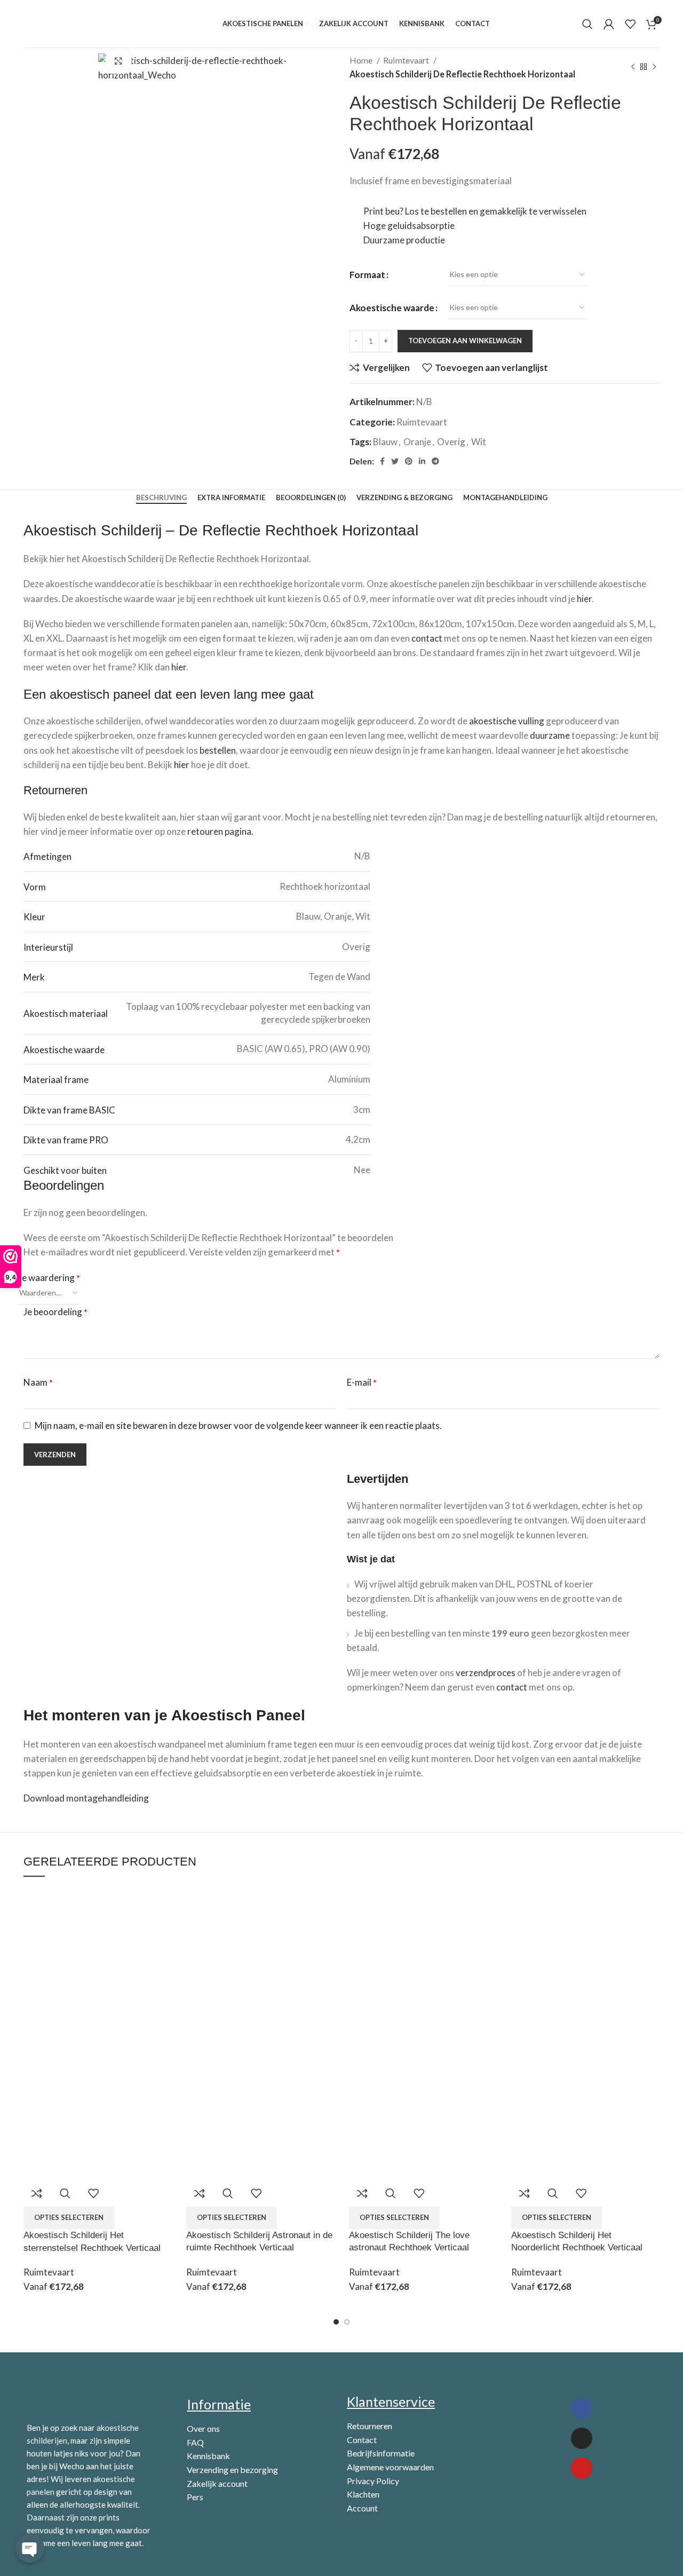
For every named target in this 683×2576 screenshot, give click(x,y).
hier (584, 599)
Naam (38, 1382)
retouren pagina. (220, 831)
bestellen (218, 750)
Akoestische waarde (392, 308)
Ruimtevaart (407, 60)
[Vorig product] (633, 67)
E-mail (362, 1382)
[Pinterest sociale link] (409, 461)
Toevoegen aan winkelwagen (465, 341)
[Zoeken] (587, 24)
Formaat (367, 275)
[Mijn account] (609, 24)
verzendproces (486, 1673)
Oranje (417, 442)
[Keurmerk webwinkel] (555, 2508)
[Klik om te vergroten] (118, 61)
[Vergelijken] (37, 2193)
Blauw (385, 442)
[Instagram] (582, 2438)
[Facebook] (582, 2408)
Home (362, 60)
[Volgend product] (654, 67)
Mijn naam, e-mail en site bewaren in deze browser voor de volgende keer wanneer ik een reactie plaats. (238, 1425)
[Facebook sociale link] (382, 461)
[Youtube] (582, 2468)
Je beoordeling (55, 1312)
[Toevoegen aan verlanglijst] (93, 2193)
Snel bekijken (65, 2193)
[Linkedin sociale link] (422, 461)
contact (427, 638)
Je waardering (49, 1278)
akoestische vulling (507, 721)
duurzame (550, 735)
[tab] (161, 498)
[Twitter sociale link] (395, 461)
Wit (479, 442)
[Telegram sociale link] (435, 461)
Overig (451, 442)
